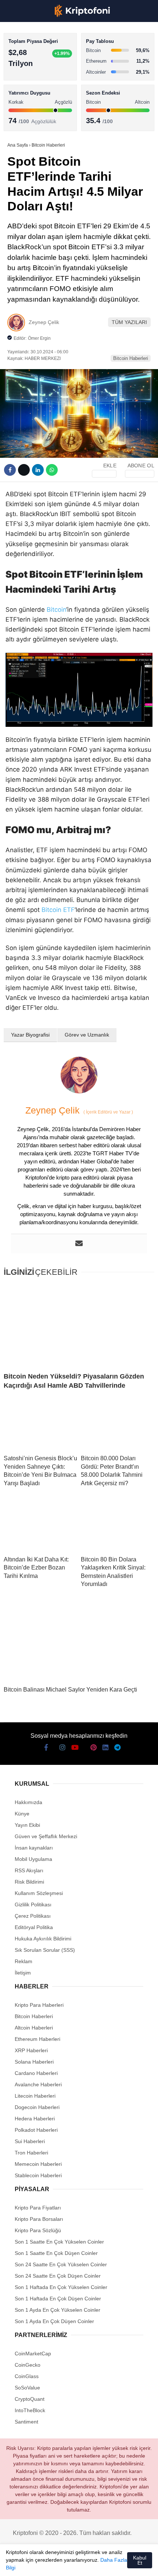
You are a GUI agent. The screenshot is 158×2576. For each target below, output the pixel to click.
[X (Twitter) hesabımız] (29, 2564)
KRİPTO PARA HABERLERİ (42, 60)
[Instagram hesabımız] (42, 2564)
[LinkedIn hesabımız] (98, 2564)
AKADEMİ (22, 105)
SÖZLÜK (21, 120)
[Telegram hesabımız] (112, 2564)
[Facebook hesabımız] (15, 2564)
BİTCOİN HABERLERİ (35, 75)
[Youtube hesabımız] (56, 2564)
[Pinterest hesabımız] (84, 2564)
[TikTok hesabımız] (70, 2564)
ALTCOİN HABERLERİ (36, 90)
